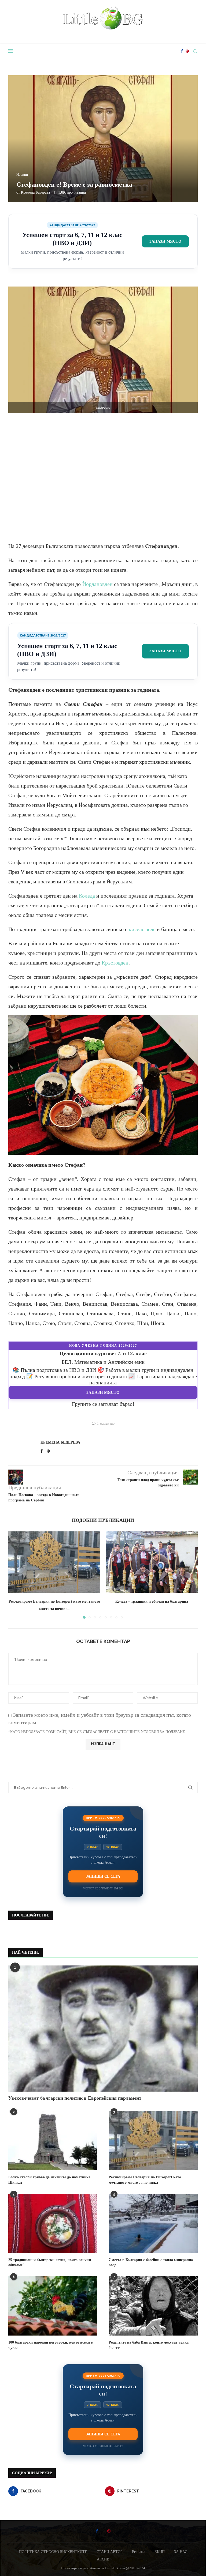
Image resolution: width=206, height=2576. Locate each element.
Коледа (87, 896)
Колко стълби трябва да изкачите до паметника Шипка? (49, 2180)
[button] (16, 1575)
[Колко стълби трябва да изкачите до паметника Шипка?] (53, 2141)
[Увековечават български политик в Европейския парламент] (103, 2029)
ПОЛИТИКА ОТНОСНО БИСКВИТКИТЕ (53, 2552)
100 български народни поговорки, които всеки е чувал (50, 2345)
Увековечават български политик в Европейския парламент (75, 2098)
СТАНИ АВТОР (110, 2552)
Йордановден (98, 584)
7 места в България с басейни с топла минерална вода (151, 2263)
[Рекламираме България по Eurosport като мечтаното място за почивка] (54, 1562)
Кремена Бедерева (35, 192)
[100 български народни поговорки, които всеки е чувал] (53, 2306)
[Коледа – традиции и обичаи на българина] (152, 1562)
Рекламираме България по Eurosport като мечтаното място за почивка (145, 2180)
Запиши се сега (103, 1876)
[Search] (195, 51)
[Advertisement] (103, 475)
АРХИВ (103, 2559)
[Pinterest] (187, 51)
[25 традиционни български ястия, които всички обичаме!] (53, 2223)
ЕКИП (160, 2552)
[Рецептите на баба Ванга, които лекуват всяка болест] (153, 2306)
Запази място (165, 241)
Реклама (139, 2552)
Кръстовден (115, 963)
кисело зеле (142, 929)
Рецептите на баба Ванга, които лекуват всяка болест (149, 2345)
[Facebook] (182, 51)
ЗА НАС (181, 2552)
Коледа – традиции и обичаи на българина (152, 1601)
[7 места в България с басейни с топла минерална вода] (153, 2223)
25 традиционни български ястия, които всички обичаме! (50, 2263)
